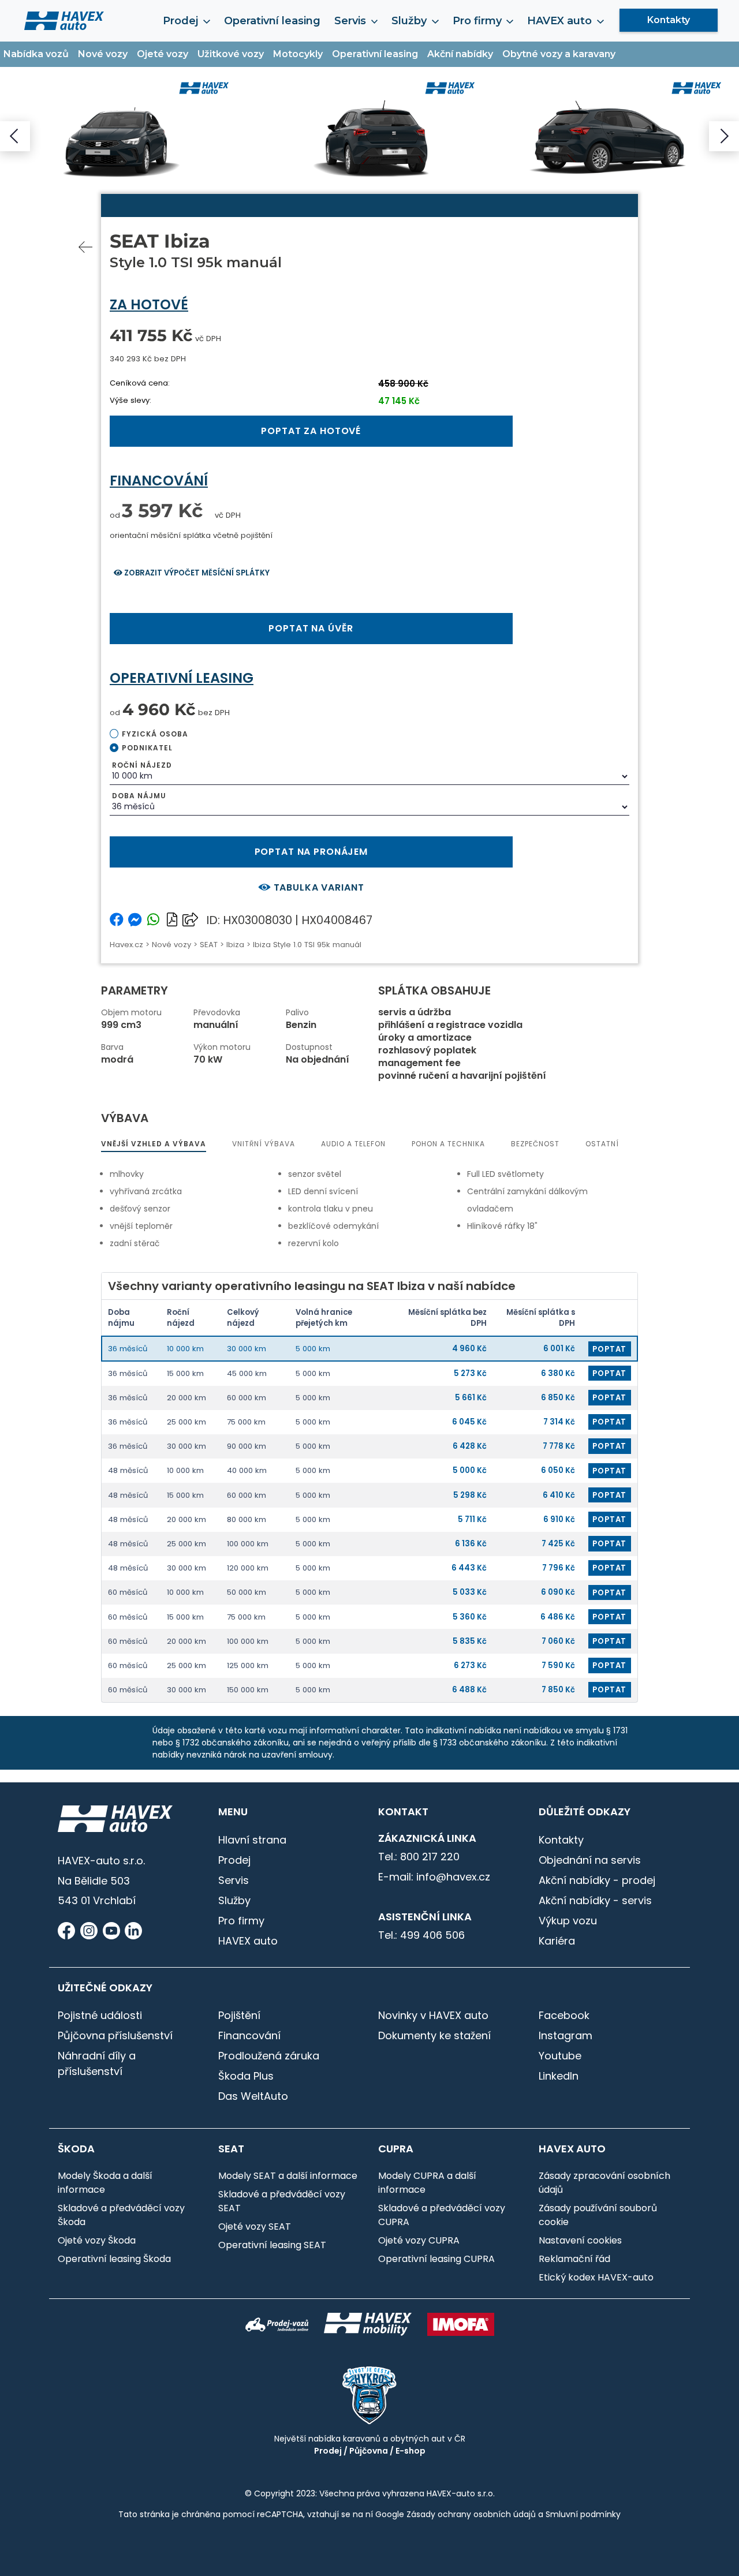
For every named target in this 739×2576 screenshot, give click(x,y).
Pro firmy (241, 1921)
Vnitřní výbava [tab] (264, 1144)
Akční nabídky (460, 54)
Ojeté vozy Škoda (97, 2240)
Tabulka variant (318, 887)
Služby (234, 1900)
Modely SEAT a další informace (288, 2176)
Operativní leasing (272, 21)
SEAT (209, 945)
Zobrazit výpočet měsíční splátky (196, 573)
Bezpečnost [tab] (535, 1144)
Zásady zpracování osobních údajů (604, 2183)
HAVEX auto (248, 1941)
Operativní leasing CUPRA (436, 2259)
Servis (234, 1880)
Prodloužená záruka (269, 2056)
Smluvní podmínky (583, 2514)
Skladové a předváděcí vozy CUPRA (442, 2215)
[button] (15, 136)
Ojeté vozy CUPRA (419, 2240)
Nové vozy (103, 54)
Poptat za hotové (311, 431)
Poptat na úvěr (311, 628)
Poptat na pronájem (311, 852)
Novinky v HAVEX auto (433, 2015)
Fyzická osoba (155, 734)
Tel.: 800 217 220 (419, 1857)
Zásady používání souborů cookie (598, 2215)
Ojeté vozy (163, 54)
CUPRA (396, 2149)
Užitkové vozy (231, 54)
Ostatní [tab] (602, 1144)
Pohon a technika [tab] (448, 1144)
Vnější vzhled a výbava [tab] (154, 1144)
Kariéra (557, 1941)
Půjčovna (369, 2451)
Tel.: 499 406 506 (421, 1935)
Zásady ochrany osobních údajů (471, 2514)
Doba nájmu (139, 796)
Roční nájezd (142, 765)
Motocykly (298, 54)
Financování (249, 2035)
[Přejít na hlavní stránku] (64, 20)
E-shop (410, 2451)
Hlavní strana (252, 1840)
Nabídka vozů (36, 54)
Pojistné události (100, 2015)
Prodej (234, 1860)
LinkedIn (559, 2076)
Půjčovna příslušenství (115, 2035)
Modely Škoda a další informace (105, 2183)
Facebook (564, 2015)
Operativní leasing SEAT (272, 2245)
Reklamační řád (574, 2259)
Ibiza (235, 945)
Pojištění (239, 2015)
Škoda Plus (246, 2076)
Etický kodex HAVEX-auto (596, 2277)
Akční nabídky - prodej (597, 1880)
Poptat (609, 1349)
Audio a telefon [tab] (353, 1144)
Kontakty (669, 20)
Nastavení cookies (580, 2240)
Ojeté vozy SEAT (255, 2227)
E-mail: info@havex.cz (434, 1877)
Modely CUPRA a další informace (427, 2183)
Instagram (566, 2035)
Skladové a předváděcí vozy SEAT (282, 2201)
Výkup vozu (568, 1921)
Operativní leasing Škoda (114, 2259)
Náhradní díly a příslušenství (97, 2063)
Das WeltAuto (253, 2096)
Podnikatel (147, 748)
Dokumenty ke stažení (434, 2035)
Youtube (560, 2056)
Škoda (76, 2149)
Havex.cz (126, 945)
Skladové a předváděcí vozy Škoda (121, 2215)
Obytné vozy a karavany (559, 54)
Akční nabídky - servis (595, 1900)
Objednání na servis (590, 1860)
